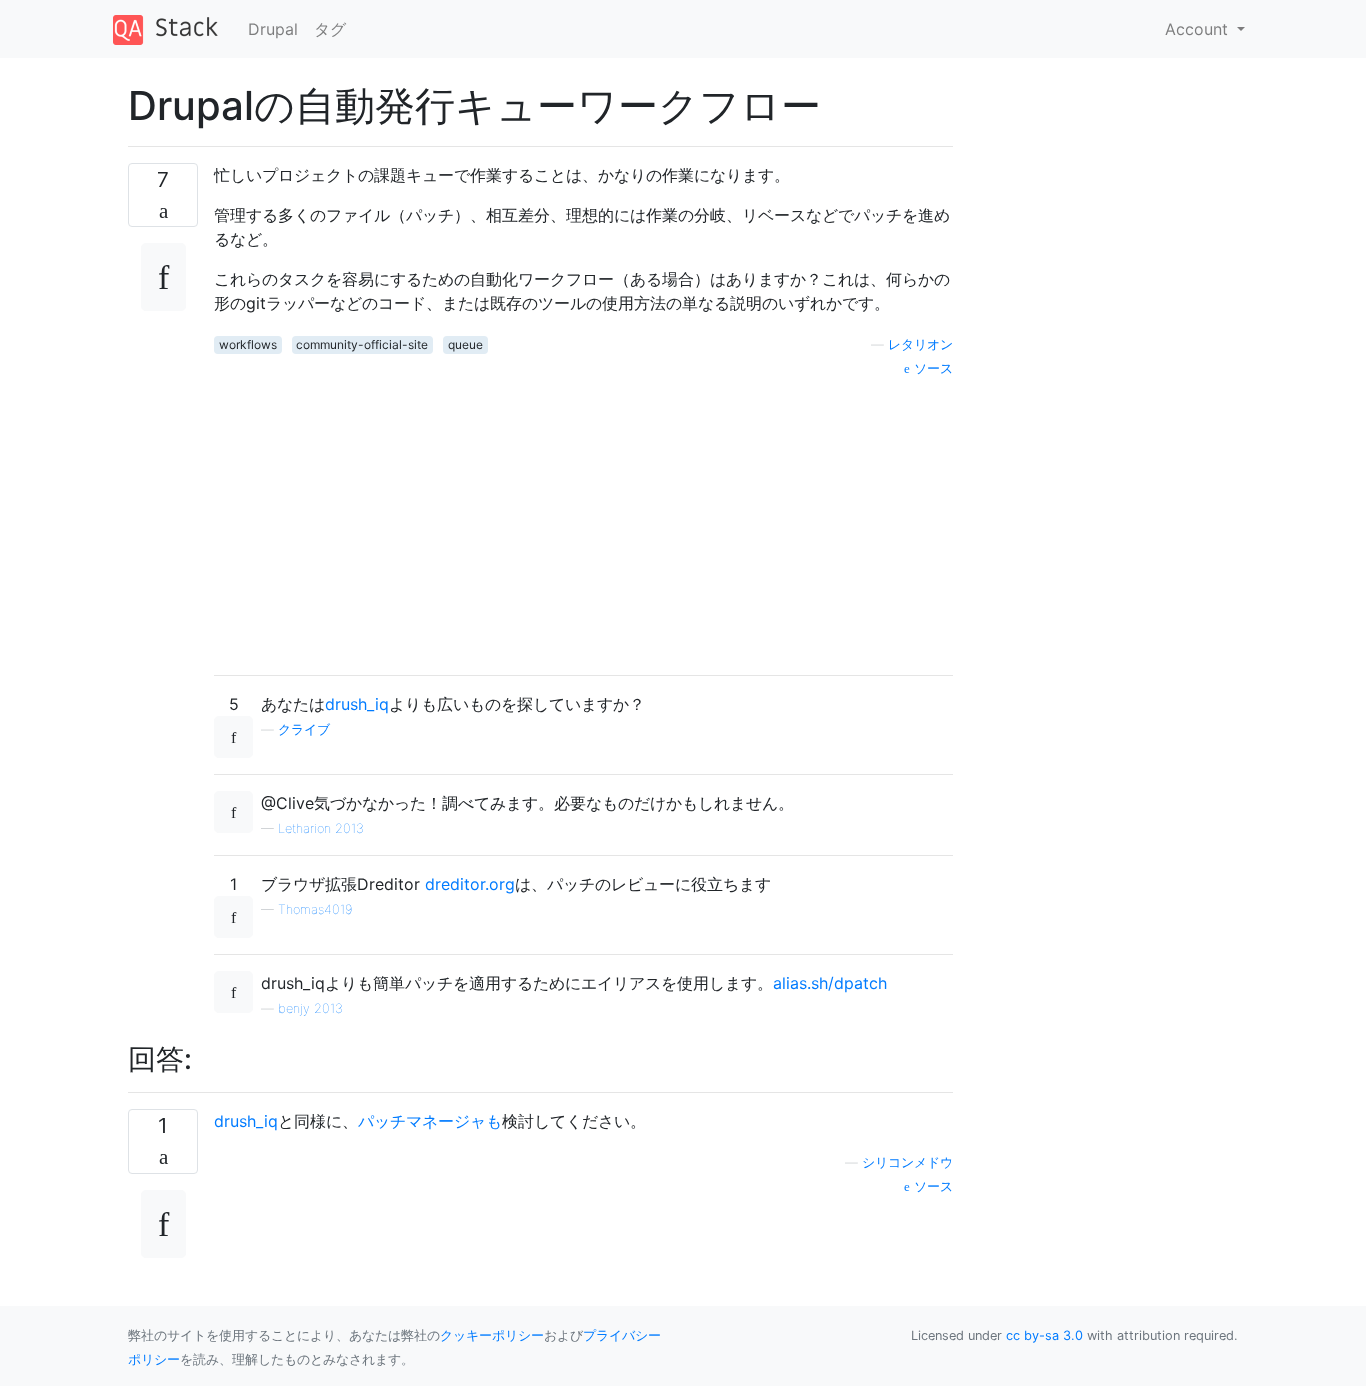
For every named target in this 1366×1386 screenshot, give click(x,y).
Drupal (273, 29)
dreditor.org (470, 884)
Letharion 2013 (321, 828)
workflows (248, 344)
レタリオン (920, 344)
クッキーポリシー (492, 1335)
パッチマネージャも (430, 1121)
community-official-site (362, 344)
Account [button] (1199, 29)
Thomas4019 (315, 909)
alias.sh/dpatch (830, 983)
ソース (931, 368)
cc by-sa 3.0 (1044, 1335)
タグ (330, 29)
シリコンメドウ (907, 1162)
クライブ (304, 729)
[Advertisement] (583, 519)
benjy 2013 (310, 1008)
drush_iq (357, 704)
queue (465, 344)
